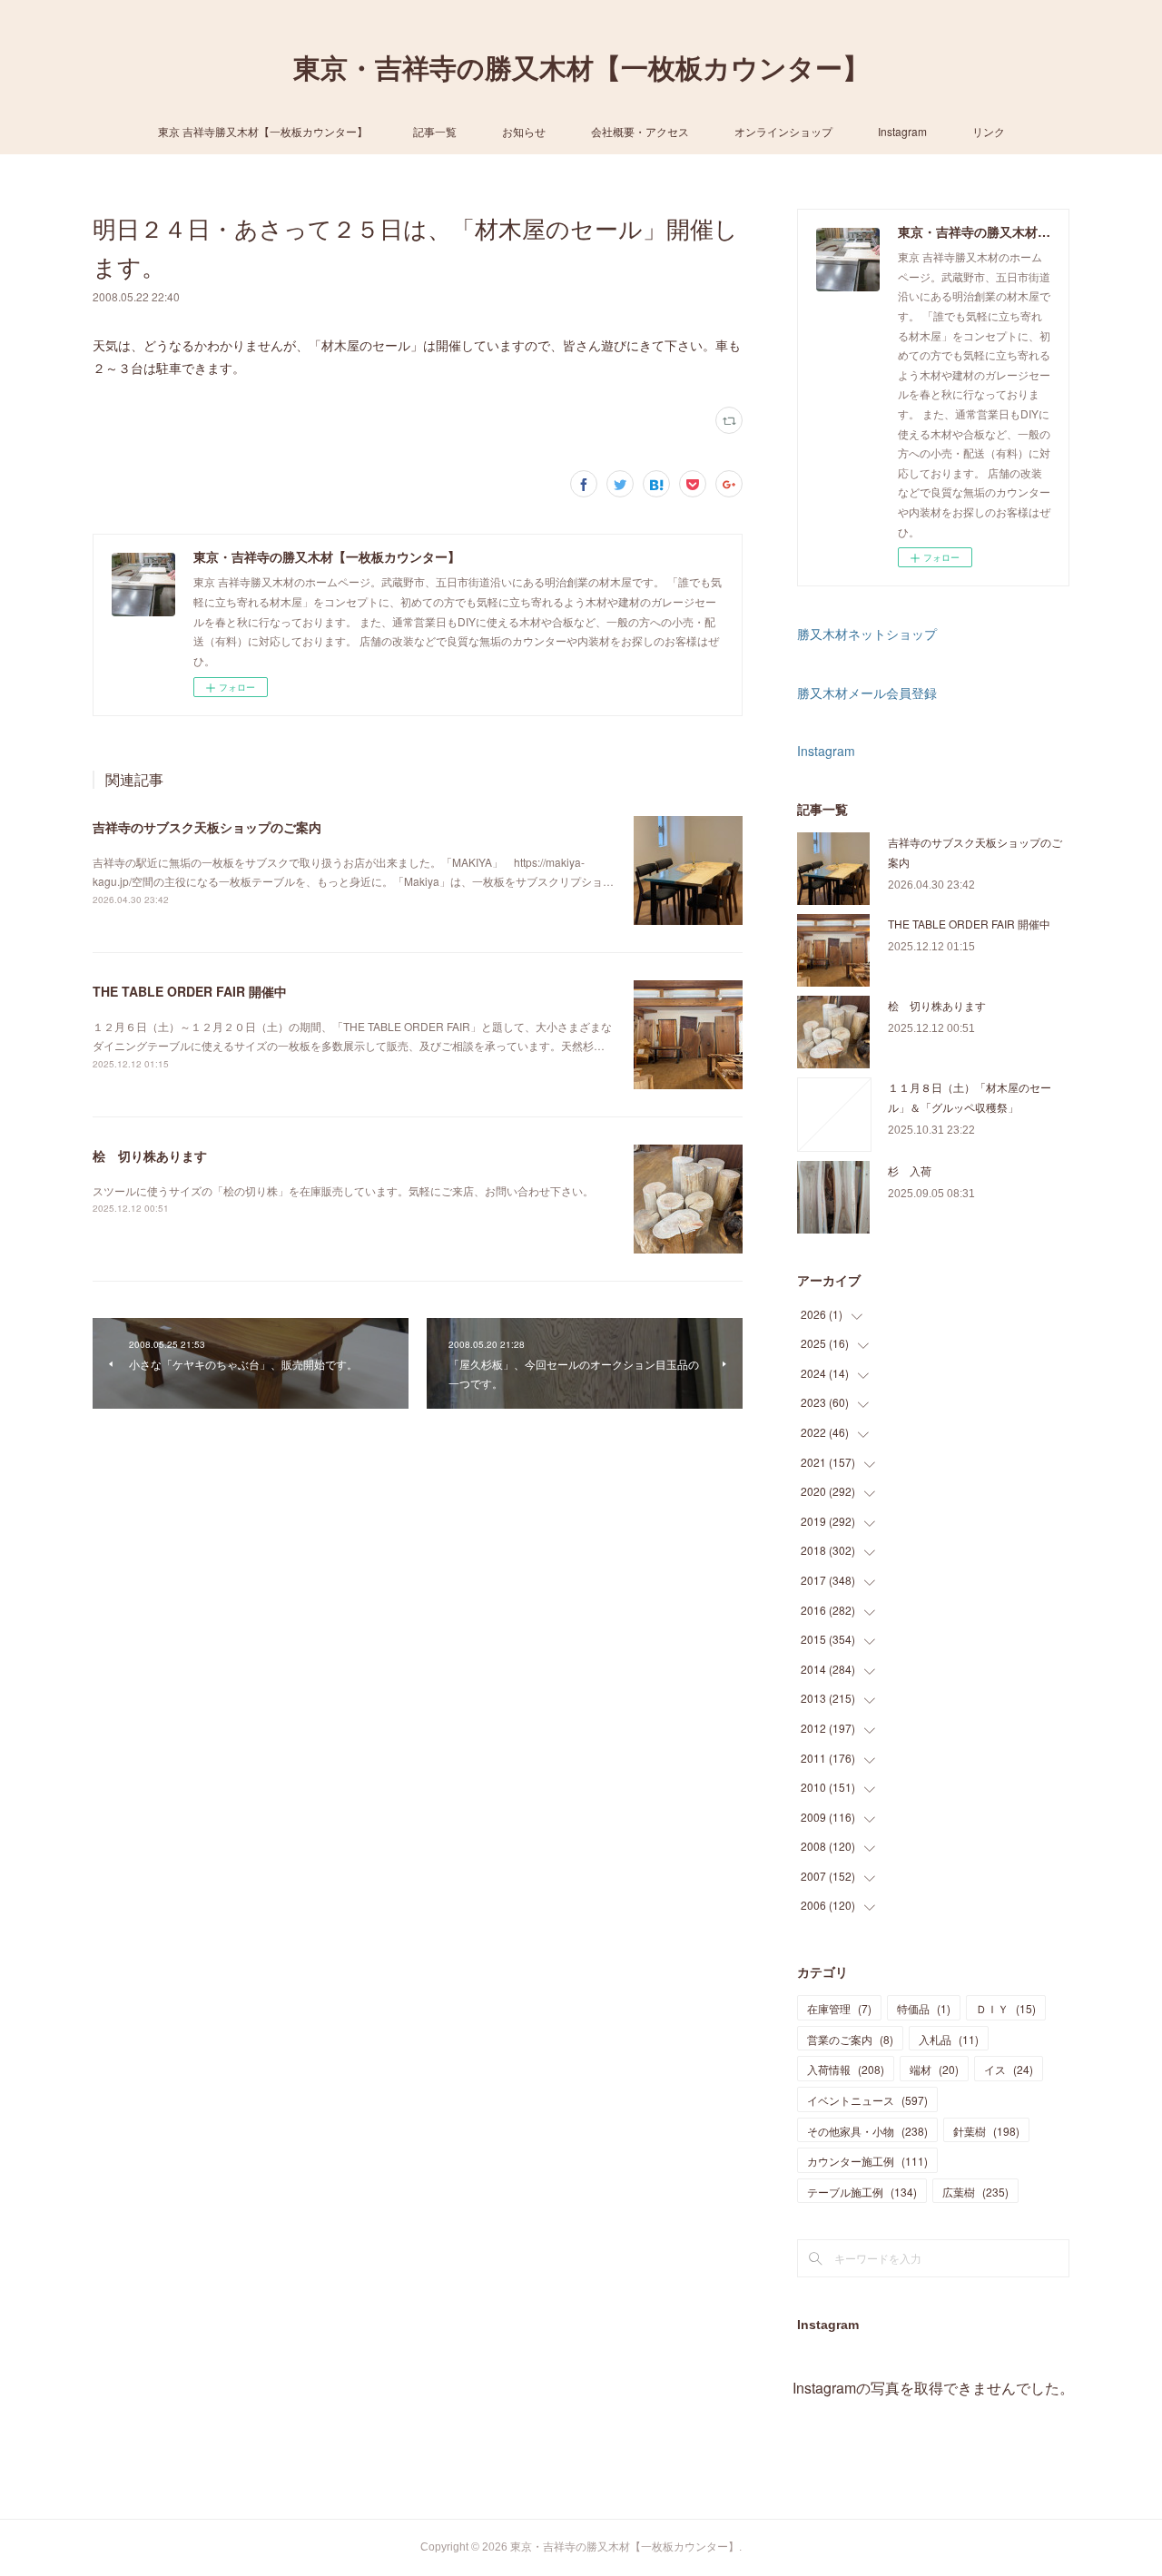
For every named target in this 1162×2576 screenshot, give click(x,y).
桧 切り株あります (150, 1155)
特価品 (924, 2008)
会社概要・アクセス (640, 131)
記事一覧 (435, 131)
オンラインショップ (783, 131)
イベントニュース (867, 2100)
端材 (934, 2069)
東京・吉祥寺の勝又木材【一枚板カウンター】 (581, 69)
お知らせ (524, 131)
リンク (989, 131)
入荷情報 (846, 2069)
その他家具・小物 (867, 2131)
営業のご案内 (850, 2039)
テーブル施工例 (862, 2192)
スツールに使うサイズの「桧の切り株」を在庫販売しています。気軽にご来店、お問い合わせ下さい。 (343, 1190)
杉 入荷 (910, 1170)
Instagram (902, 131)
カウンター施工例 (867, 2161)
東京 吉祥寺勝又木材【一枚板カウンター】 (263, 131)
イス (1009, 2069)
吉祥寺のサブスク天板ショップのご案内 (207, 827)
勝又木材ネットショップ (867, 634)
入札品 (949, 2039)
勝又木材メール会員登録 (867, 693)
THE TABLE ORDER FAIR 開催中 (190, 991)
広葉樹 (975, 2192)
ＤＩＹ (1006, 2008)
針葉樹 (986, 2131)
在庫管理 (839, 2008)
